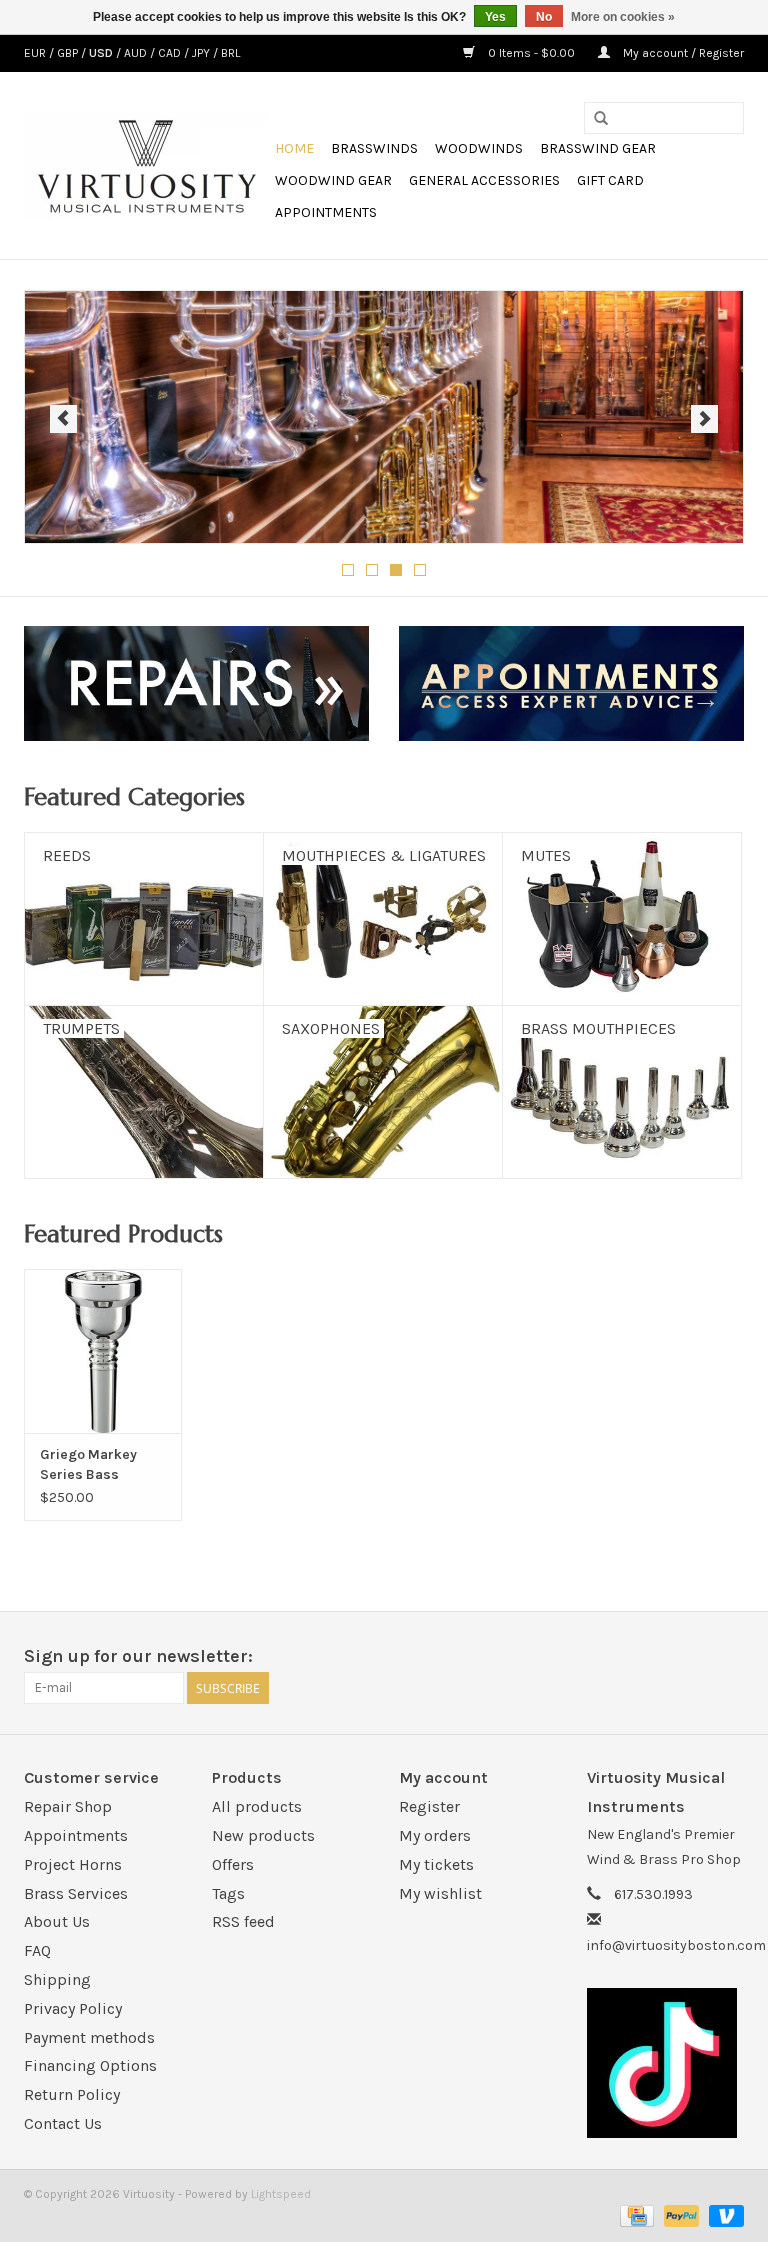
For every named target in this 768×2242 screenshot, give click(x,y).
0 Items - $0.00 (531, 53)
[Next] (704, 419)
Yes (495, 17)
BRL (230, 53)
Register (429, 1806)
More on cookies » (623, 17)
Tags (228, 1893)
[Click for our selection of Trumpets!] (384, 417)
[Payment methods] (635, 2215)
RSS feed (243, 1921)
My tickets (436, 1864)
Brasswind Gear (598, 148)
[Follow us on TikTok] (666, 2063)
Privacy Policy (73, 2008)
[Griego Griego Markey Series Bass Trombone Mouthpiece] (103, 1351)
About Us (57, 1921)
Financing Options (90, 2065)
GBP (69, 53)
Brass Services (76, 1893)
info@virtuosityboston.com (676, 1945)
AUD (137, 53)
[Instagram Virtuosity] (728, 1657)
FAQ (37, 1950)
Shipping (57, 1979)
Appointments (326, 212)
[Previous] (63, 419)
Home (294, 148)
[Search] (601, 119)
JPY (202, 53)
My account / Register (682, 53)
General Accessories (484, 180)
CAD (171, 53)
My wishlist (440, 1893)
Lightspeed (281, 2194)
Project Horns (73, 1864)
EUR (36, 53)
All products (257, 1806)
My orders (435, 1835)
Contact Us (63, 2123)
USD (102, 53)
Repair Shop (68, 1806)
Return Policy (72, 2094)
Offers (233, 1864)
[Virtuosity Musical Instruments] (146, 166)
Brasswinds (374, 148)
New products (263, 1835)
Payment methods (89, 2037)
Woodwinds (479, 148)
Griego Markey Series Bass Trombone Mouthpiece (88, 1465)
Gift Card (610, 180)
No (544, 17)
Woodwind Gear (333, 180)
